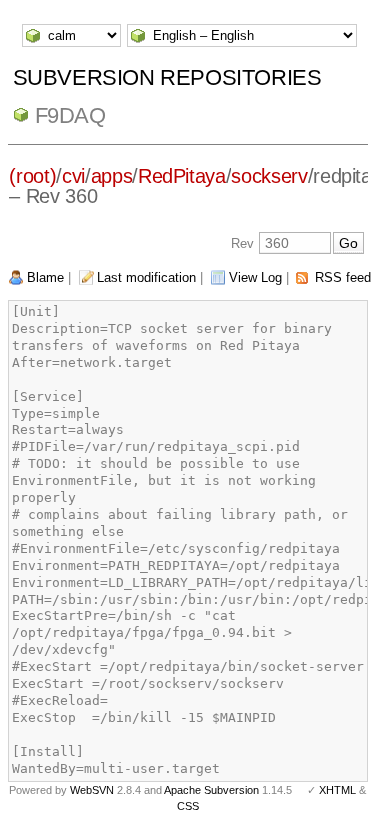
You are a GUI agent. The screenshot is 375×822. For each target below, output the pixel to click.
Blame (45, 277)
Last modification (146, 277)
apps (112, 176)
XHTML (337, 790)
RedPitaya (182, 176)
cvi (73, 176)
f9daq (70, 115)
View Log (255, 277)
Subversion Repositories (167, 77)
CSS (188, 806)
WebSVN (92, 790)
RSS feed (343, 277)
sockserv (269, 176)
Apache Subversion (211, 790)
